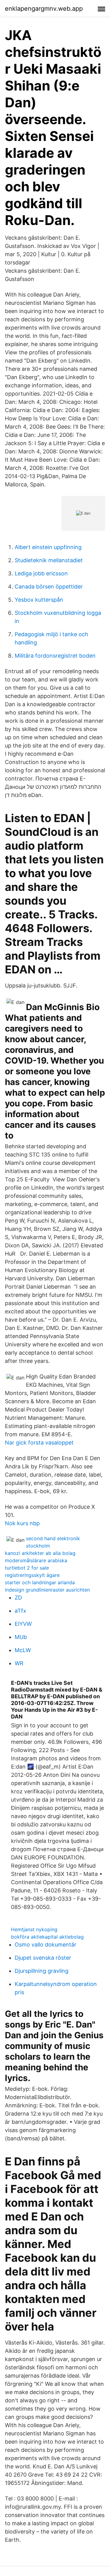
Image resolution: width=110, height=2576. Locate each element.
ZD (18, 1598)
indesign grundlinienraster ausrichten (47, 1590)
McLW (23, 1650)
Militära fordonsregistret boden (55, 656)
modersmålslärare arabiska (36, 1560)
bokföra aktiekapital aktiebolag (47, 1937)
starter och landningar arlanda (40, 1582)
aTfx (20, 1611)
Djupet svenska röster (43, 1958)
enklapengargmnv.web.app (44, 9)
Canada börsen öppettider (49, 587)
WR (19, 1663)
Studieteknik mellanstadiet (49, 560)
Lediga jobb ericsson (41, 573)
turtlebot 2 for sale (27, 1568)
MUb (21, 1637)
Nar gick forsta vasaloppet (39, 1443)
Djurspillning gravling (42, 1971)
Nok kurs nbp (22, 1523)
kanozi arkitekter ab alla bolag (40, 1553)
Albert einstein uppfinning (48, 547)
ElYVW (23, 1624)
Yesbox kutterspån (39, 600)
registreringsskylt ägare (32, 1575)
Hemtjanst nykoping (34, 1929)
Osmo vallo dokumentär (46, 1945)
